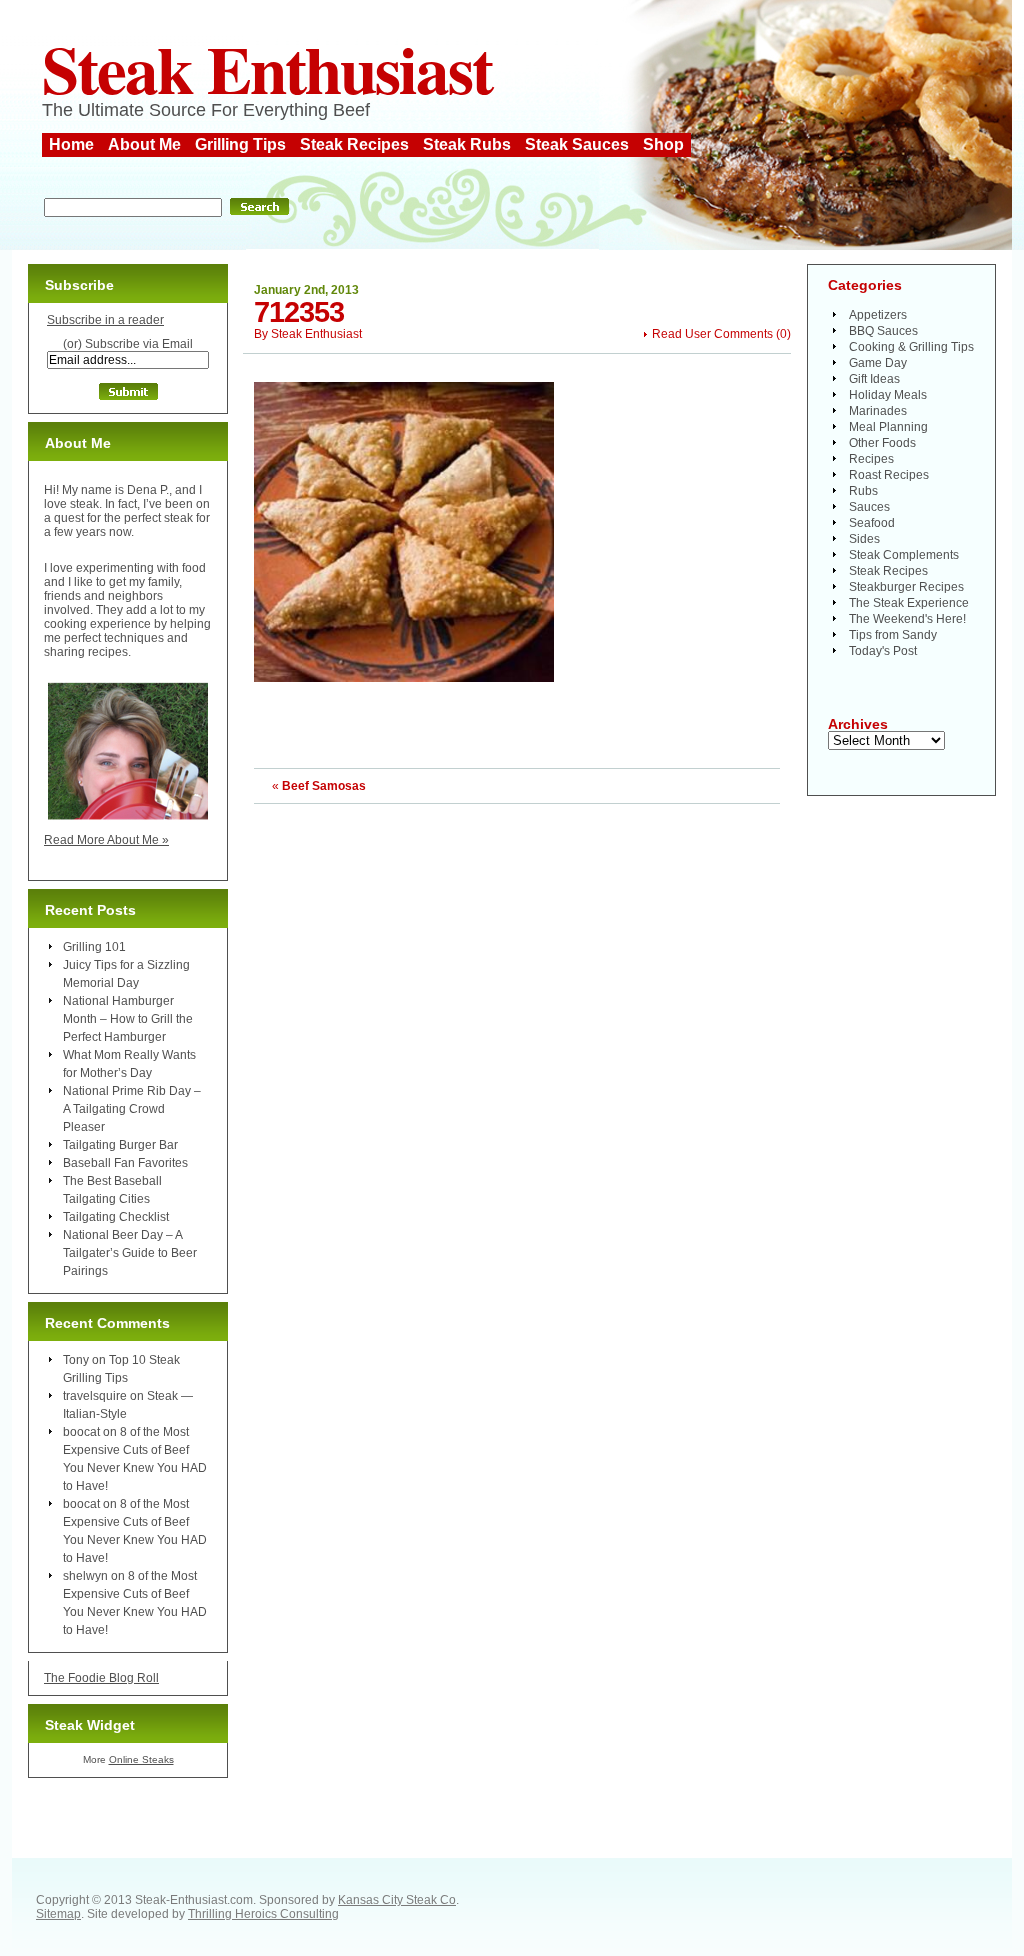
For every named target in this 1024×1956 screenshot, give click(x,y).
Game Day (878, 363)
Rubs (863, 491)
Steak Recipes (354, 144)
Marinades (878, 411)
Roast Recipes (889, 475)
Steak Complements (904, 555)
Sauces (869, 507)
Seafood (872, 523)
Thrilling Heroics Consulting (263, 1914)
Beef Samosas (324, 786)
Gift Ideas (874, 379)
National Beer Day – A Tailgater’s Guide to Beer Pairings (130, 1253)
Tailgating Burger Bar (120, 1145)
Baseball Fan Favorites (125, 1163)
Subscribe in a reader (105, 320)
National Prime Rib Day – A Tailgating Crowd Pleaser (132, 1109)
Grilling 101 (94, 947)
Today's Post (883, 651)
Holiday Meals (888, 395)
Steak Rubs (467, 144)
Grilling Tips (240, 144)
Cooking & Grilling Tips (911, 347)
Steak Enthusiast (267, 68)
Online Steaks (141, 1759)
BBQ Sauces (883, 331)
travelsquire (95, 1396)
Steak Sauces (577, 144)
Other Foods (882, 443)
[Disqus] (517, 1054)
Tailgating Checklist (116, 1217)
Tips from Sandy (893, 635)
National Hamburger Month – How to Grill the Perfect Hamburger (128, 1019)
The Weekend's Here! (907, 619)
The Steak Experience (909, 603)
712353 (299, 312)
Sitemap (58, 1914)
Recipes (871, 459)
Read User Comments (712, 334)
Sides (864, 539)
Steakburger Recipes (906, 587)
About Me (144, 144)
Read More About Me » (106, 840)
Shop (663, 144)
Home (71, 144)
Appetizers (878, 315)
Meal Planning (888, 427)
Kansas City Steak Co (397, 1900)
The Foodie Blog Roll (101, 1678)
